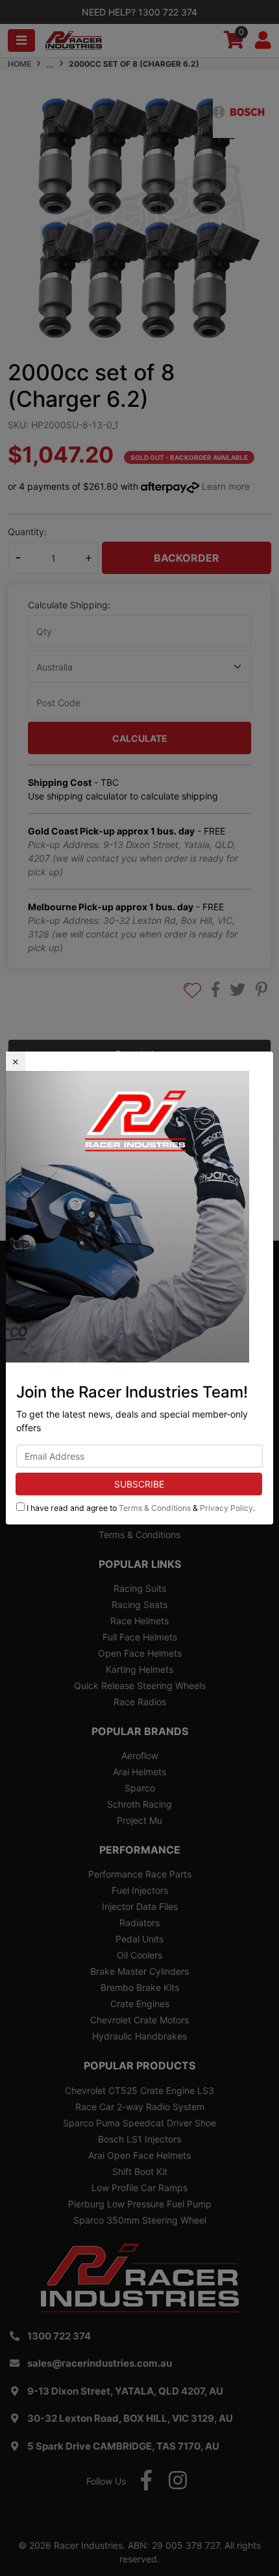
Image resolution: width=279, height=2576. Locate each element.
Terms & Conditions (155, 1508)
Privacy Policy (226, 1508)
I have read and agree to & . (140, 1508)
